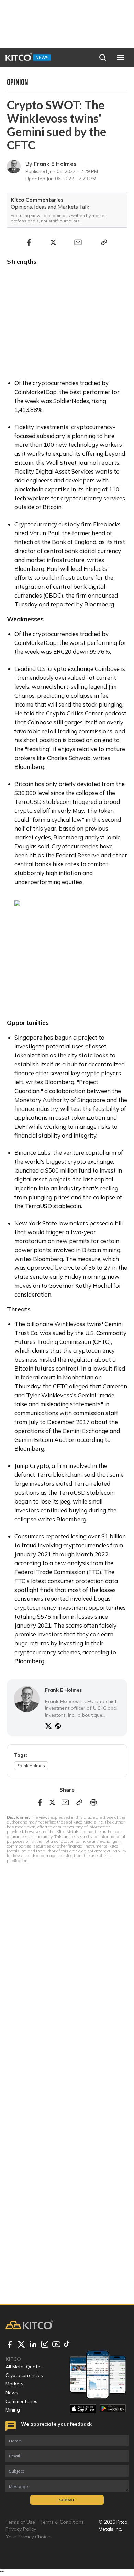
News (12, 2393)
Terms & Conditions (62, 2522)
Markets (14, 2384)
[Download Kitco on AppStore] (83, 2409)
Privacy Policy (21, 2529)
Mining (13, 2410)
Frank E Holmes (55, 164)
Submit (67, 2500)
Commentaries (21, 2401)
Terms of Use (20, 2522)
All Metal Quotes (24, 2367)
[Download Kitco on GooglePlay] (113, 2409)
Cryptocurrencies (24, 2375)
